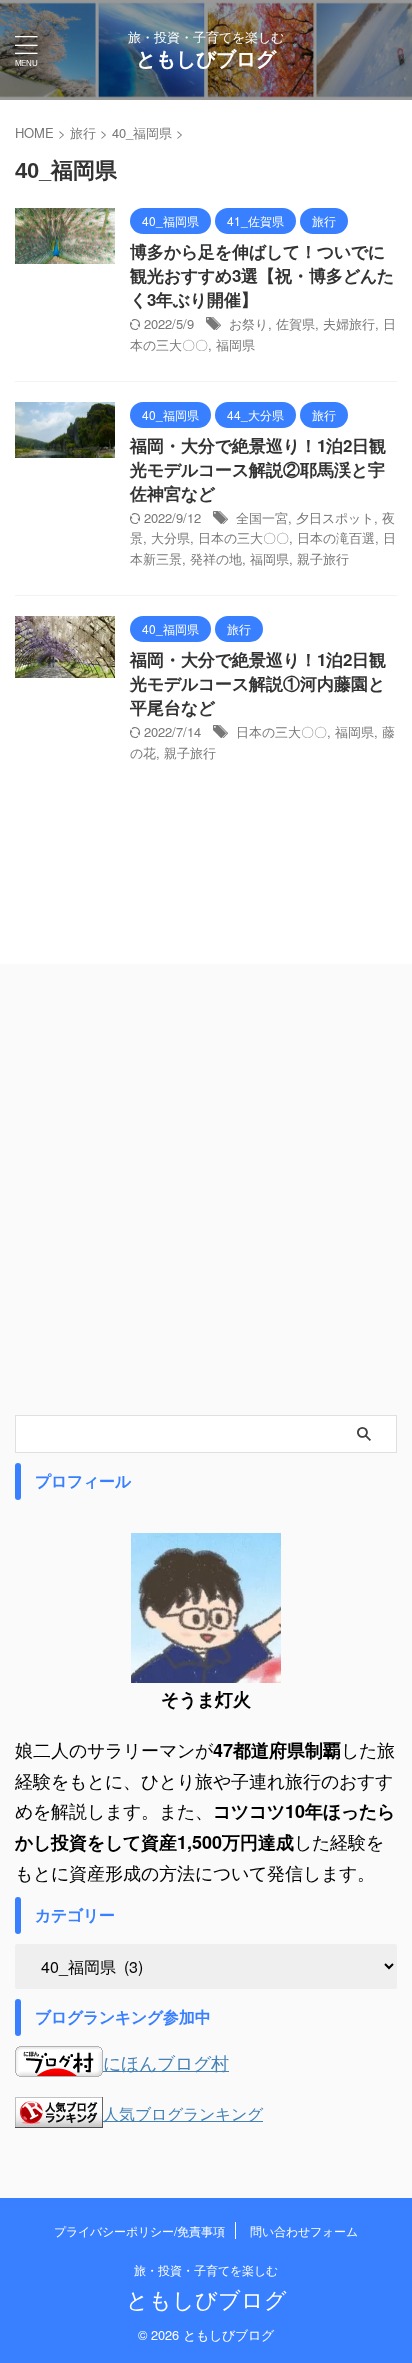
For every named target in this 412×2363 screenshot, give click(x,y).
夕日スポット (335, 517)
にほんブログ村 (166, 2062)
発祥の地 (216, 558)
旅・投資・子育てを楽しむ (206, 2269)
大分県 (170, 537)
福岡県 (235, 344)
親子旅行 (323, 558)
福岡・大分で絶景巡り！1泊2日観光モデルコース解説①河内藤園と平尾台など (258, 683)
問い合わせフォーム (304, 2230)
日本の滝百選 (336, 537)
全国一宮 (262, 517)
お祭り (248, 323)
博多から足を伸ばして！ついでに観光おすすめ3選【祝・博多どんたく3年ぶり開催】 (262, 275)
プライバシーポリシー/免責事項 (139, 2230)
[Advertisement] (206, 1199)
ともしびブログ (206, 57)
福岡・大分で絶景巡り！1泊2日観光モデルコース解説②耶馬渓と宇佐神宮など (258, 469)
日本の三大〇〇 (243, 537)
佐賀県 (295, 323)
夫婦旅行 (349, 323)
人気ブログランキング (183, 2113)
